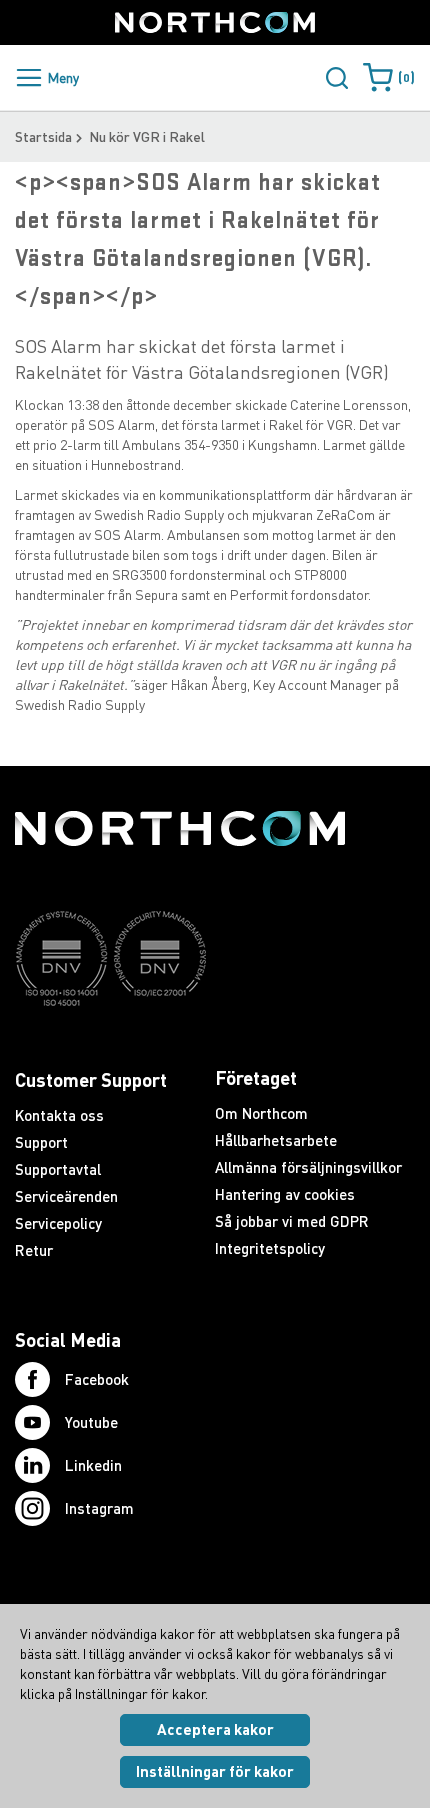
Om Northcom (261, 1113)
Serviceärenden (66, 1196)
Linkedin (93, 1465)
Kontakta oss (59, 1115)
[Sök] (337, 78)
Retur (34, 1250)
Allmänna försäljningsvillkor (308, 1167)
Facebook (97, 1379)
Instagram (99, 1508)
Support (41, 1142)
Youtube (91, 1422)
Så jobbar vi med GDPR (292, 1221)
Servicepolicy (58, 1223)
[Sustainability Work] (180, 1045)
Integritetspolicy (270, 1248)
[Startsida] (215, 22)
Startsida (43, 136)
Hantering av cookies (285, 1194)
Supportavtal (58, 1169)
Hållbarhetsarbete (276, 1140)
